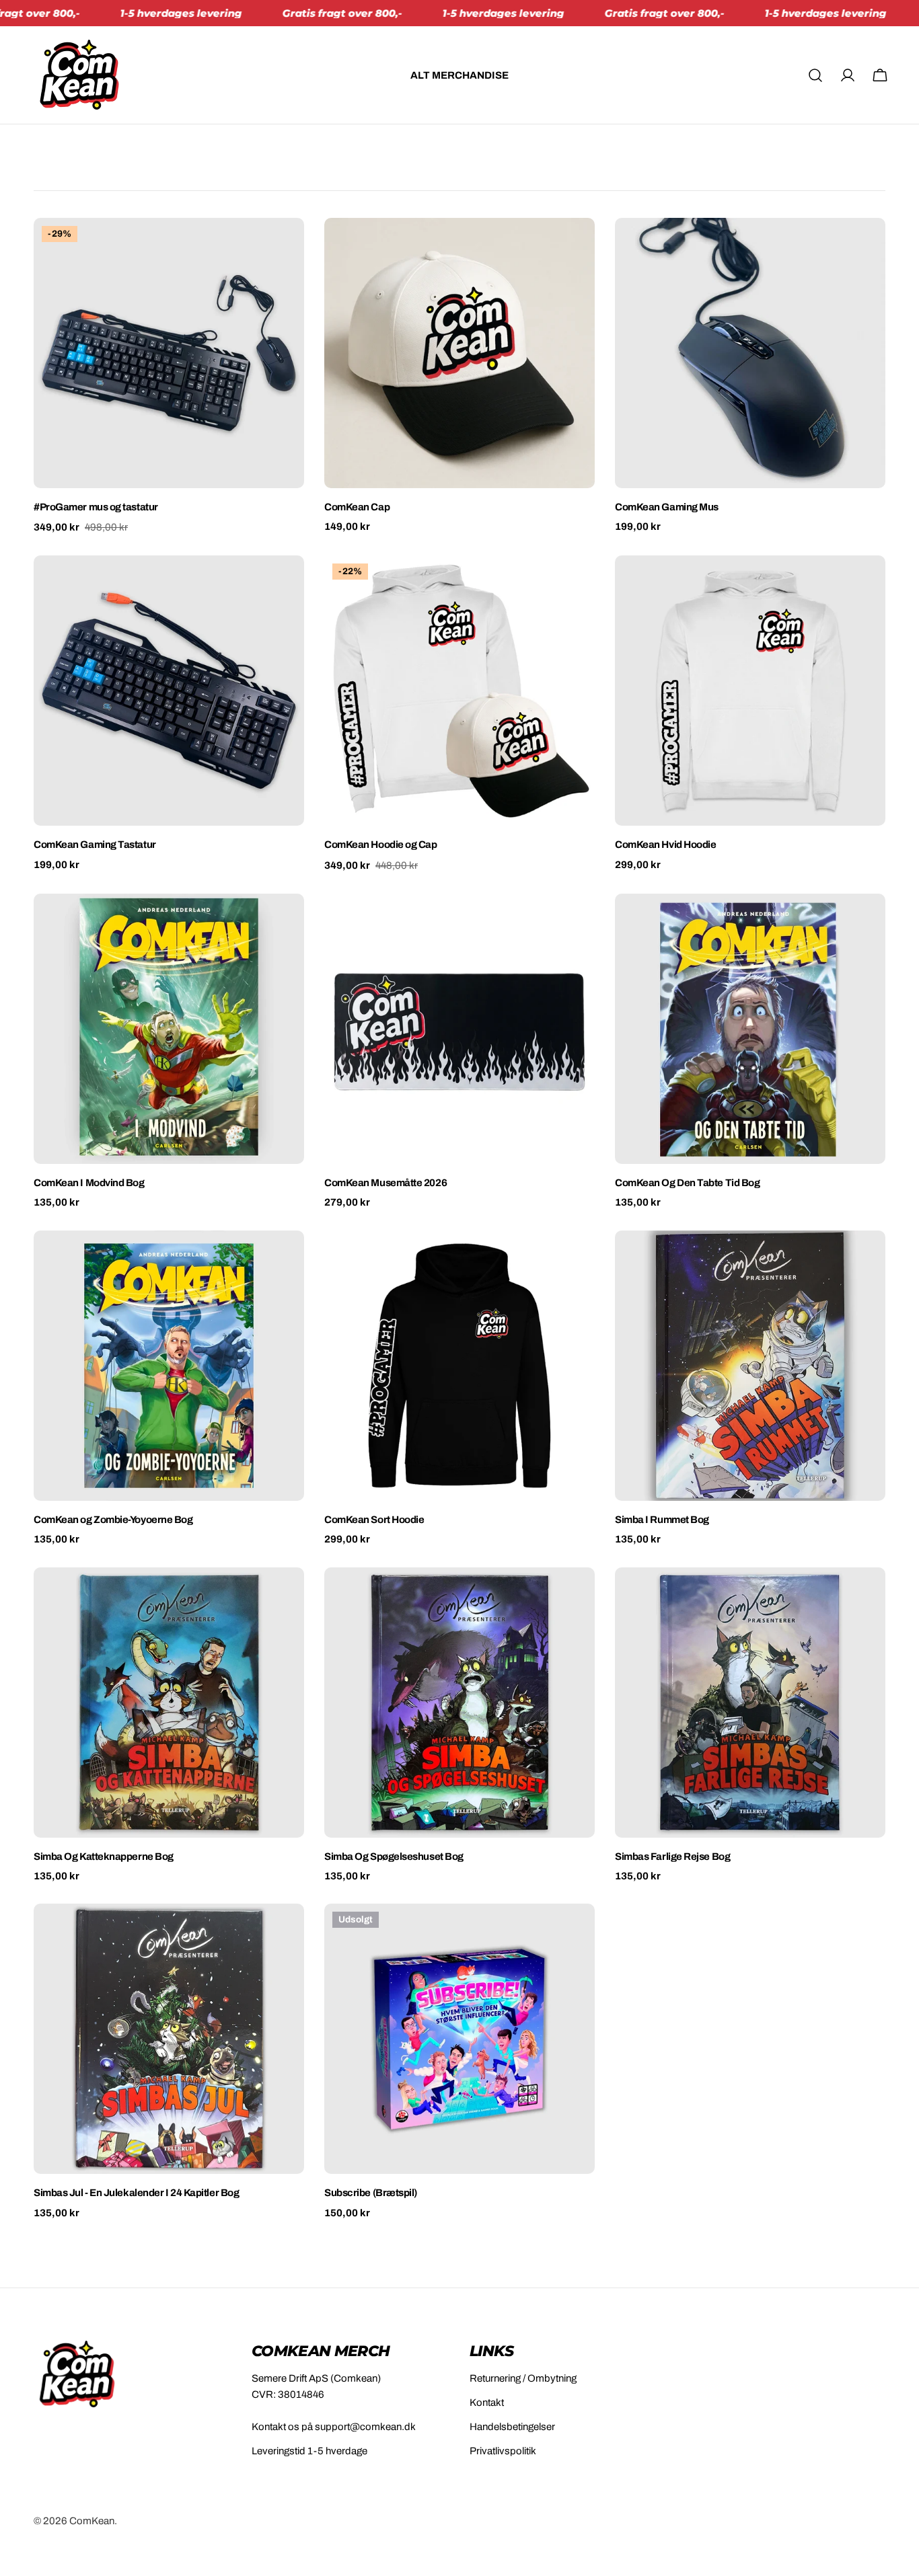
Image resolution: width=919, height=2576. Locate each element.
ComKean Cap (357, 507)
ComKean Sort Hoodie (374, 1520)
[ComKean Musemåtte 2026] (459, 1029)
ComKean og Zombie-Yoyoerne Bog (113, 1520)
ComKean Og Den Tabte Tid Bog (687, 1183)
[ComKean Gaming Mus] (750, 353)
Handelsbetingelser (512, 2427)
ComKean (92, 2521)
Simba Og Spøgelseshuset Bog (394, 1857)
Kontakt (487, 2403)
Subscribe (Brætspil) (371, 2193)
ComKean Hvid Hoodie (665, 845)
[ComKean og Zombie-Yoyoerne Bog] (169, 1366)
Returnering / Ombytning (523, 2378)
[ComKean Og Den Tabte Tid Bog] (750, 1029)
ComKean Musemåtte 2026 (385, 1183)
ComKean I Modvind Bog (89, 1183)
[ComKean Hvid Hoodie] (750, 691)
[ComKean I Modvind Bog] (169, 1029)
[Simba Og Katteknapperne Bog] (169, 1703)
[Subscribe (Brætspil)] (459, 2039)
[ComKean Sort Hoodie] (459, 1366)
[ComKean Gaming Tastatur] (169, 691)
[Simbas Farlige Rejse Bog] (750, 1703)
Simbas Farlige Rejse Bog (672, 1857)
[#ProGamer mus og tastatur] (169, 353)
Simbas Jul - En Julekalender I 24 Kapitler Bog (136, 2193)
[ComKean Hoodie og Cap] (459, 691)
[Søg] (815, 75)
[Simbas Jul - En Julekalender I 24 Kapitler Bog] (169, 2039)
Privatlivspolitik (503, 2451)
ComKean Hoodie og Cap (381, 845)
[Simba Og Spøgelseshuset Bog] (459, 1703)
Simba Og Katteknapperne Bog (104, 1857)
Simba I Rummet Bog (662, 1520)
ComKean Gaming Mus (667, 507)
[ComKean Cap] (459, 353)
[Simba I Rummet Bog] (750, 1366)
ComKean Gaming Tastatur (95, 845)
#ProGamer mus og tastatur (96, 507)
